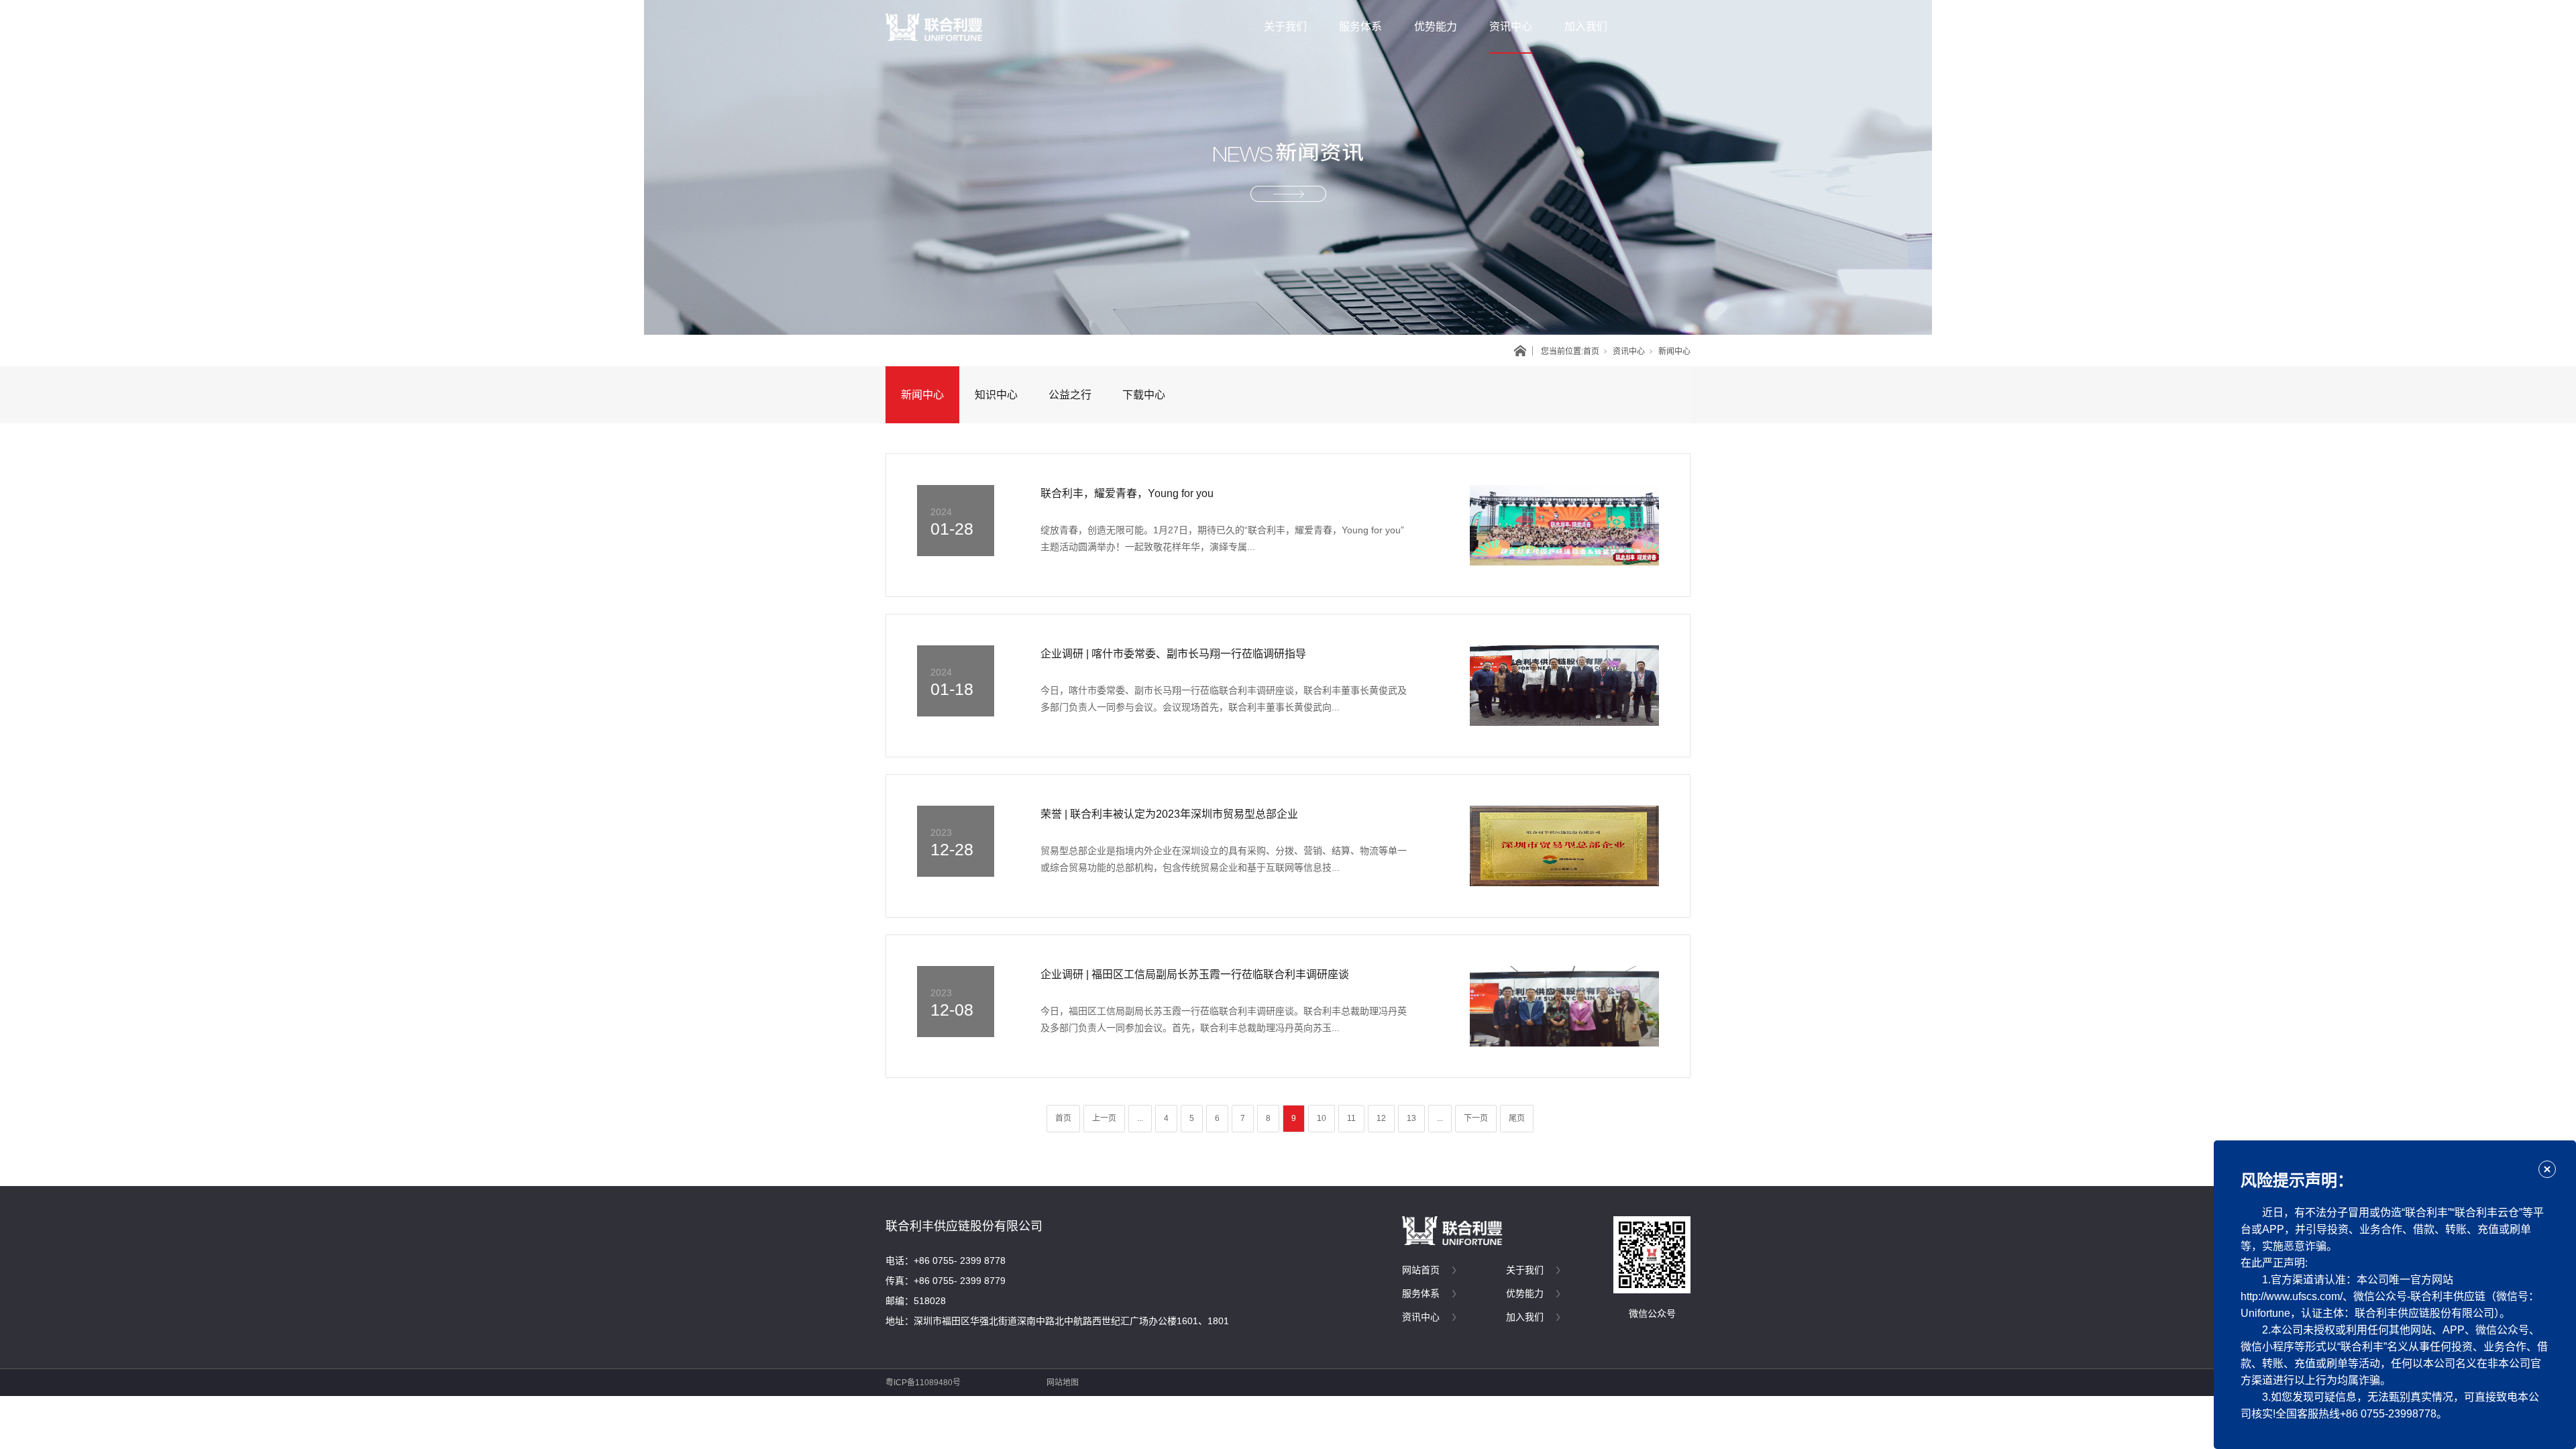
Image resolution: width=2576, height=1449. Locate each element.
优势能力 (1436, 26)
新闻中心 (922, 395)
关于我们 (1285, 26)
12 (1381, 1118)
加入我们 (1586, 26)
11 (1351, 1118)
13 (1411, 1118)
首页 (1591, 352)
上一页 (1104, 1118)
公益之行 (1070, 395)
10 (1322, 1118)
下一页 (1476, 1118)
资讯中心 (1511, 26)
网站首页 (1421, 1270)
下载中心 (1144, 395)
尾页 (1517, 1118)
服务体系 (1360, 26)
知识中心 (996, 395)
